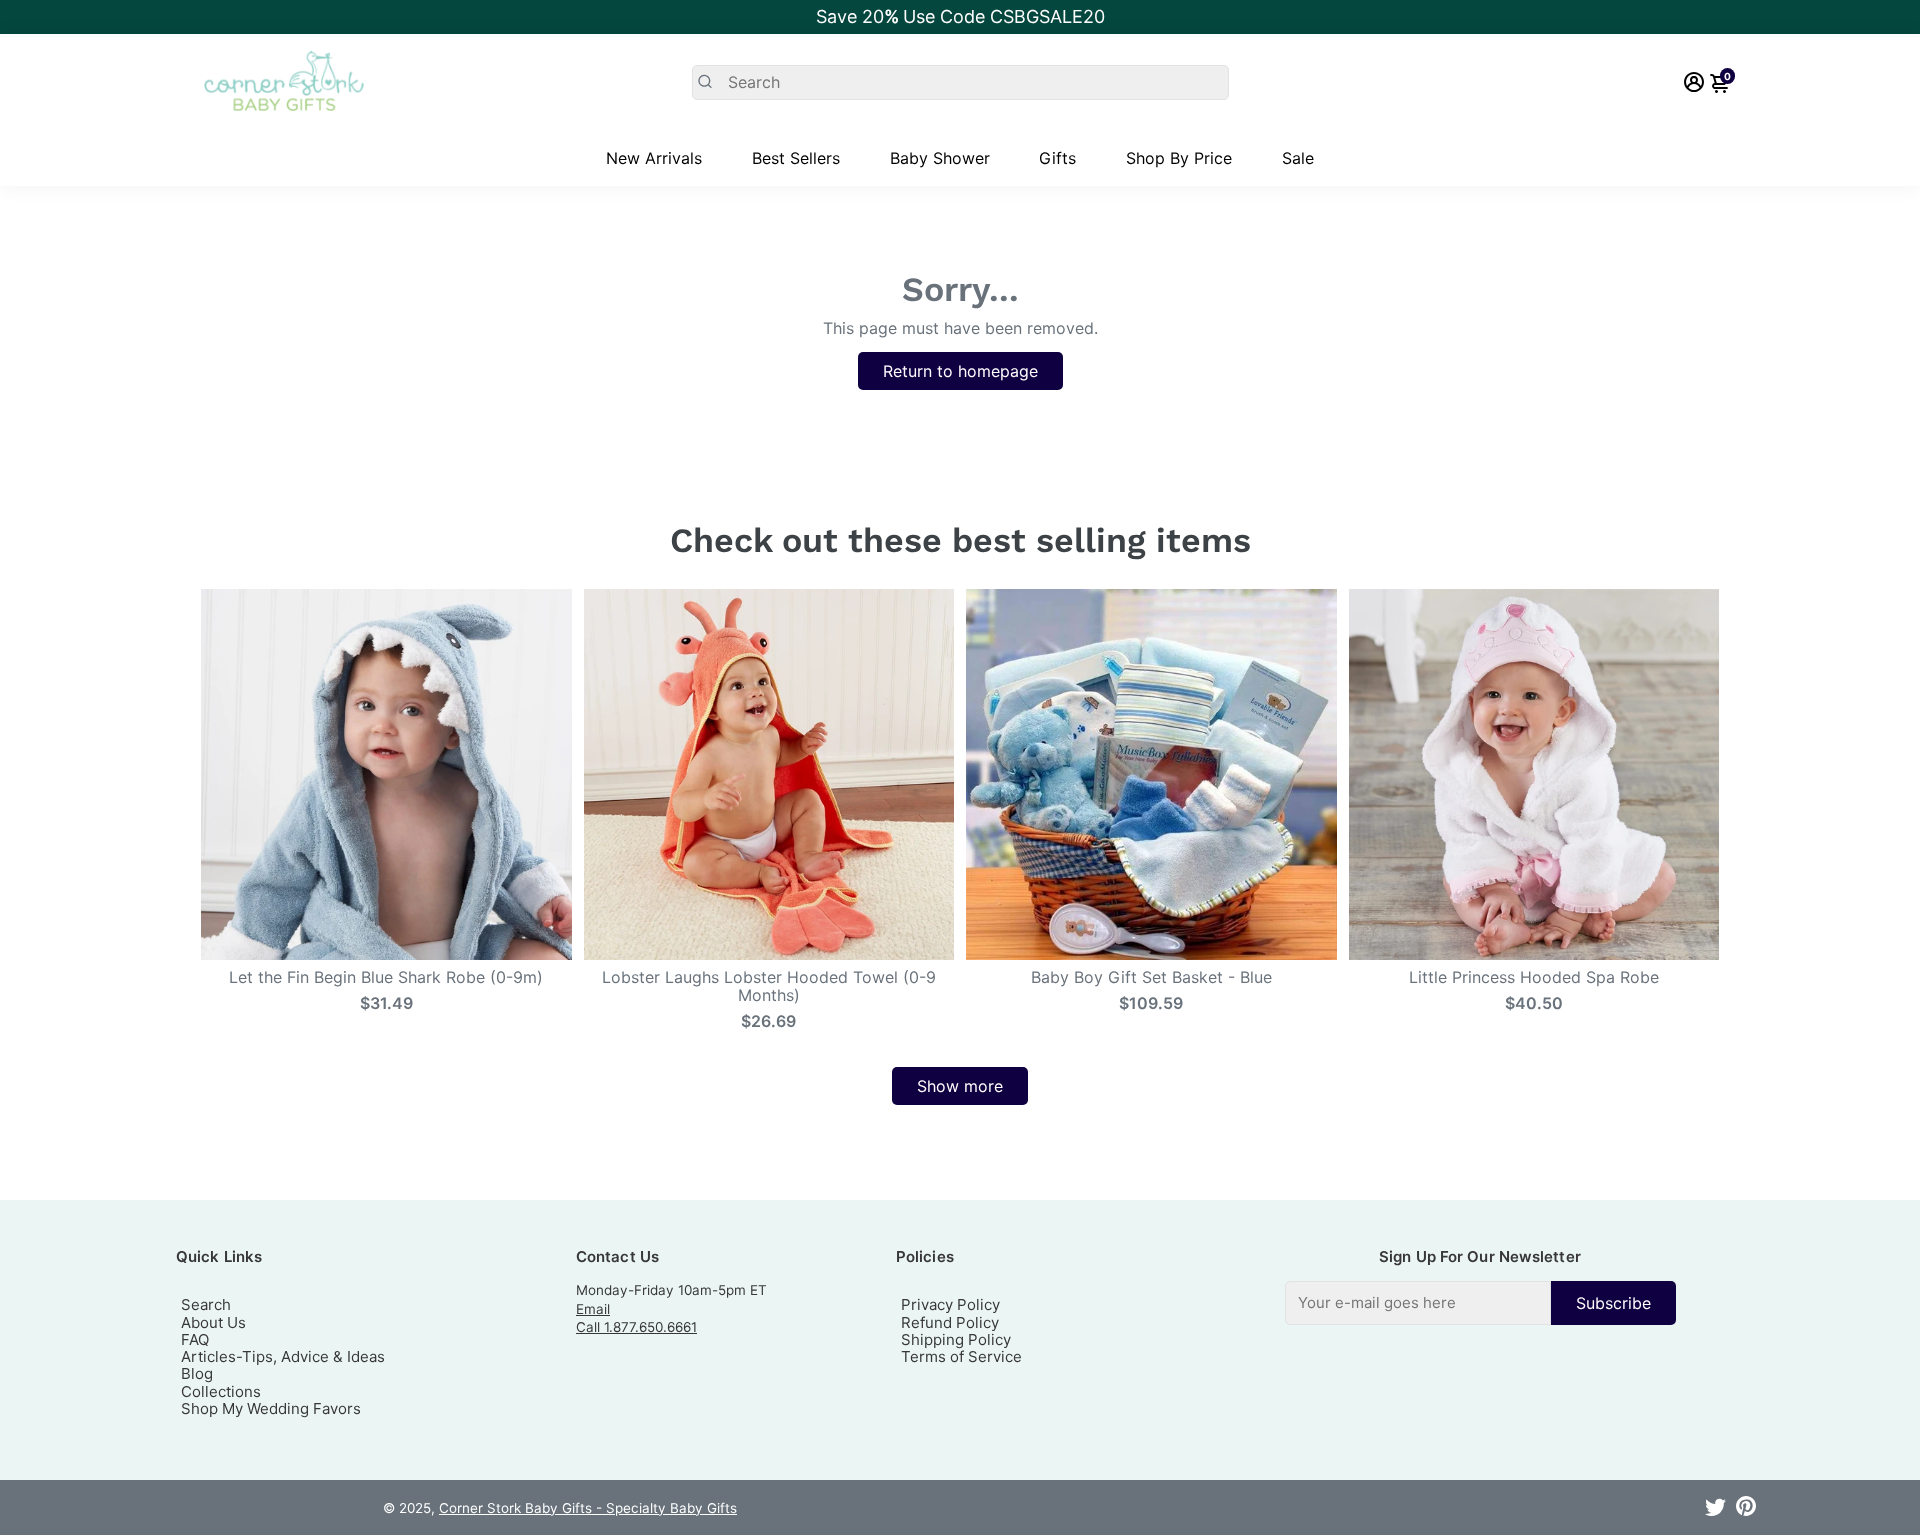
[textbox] (1418, 1302)
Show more (960, 1086)
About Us (213, 1322)
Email (593, 1309)
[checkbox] (1480, 1302)
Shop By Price (1179, 158)
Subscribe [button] (1613, 1303)
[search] (960, 82)
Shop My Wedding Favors (271, 1408)
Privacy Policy (950, 1304)
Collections (221, 1391)
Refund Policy (950, 1322)
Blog (197, 1373)
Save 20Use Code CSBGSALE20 (960, 16)
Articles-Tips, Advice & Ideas (283, 1356)
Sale (1298, 158)
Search (206, 1304)
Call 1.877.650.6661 (636, 1327)
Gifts (1057, 158)
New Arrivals (654, 158)
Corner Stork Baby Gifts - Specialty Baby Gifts (588, 1508)
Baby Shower (940, 158)
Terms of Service (961, 1356)
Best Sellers (796, 158)
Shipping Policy (956, 1339)
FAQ (195, 1339)
